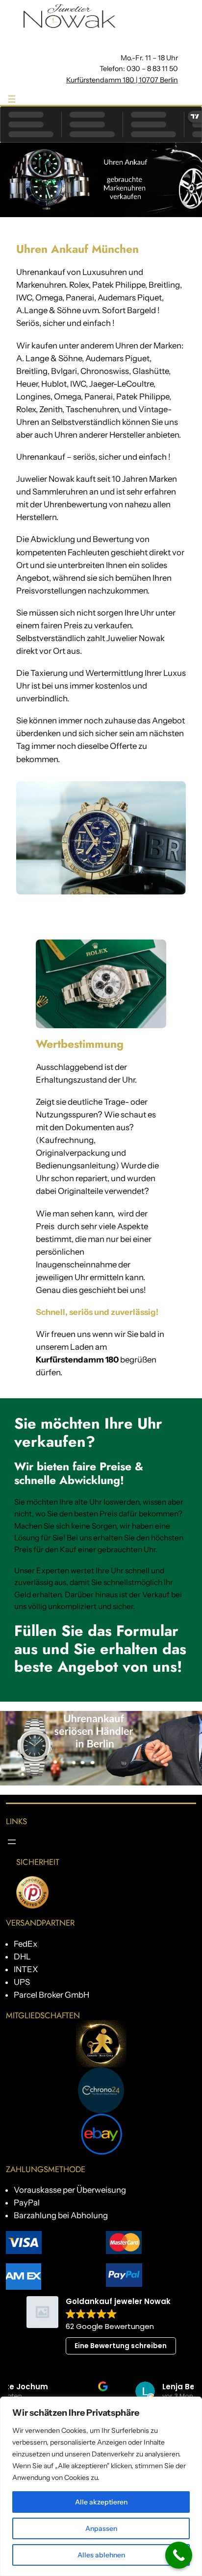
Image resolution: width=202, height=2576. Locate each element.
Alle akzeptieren (101, 2502)
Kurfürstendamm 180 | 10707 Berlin (122, 80)
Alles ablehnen (101, 2555)
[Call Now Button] (179, 2555)
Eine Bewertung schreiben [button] (121, 2346)
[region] (101, 2486)
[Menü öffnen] (12, 99)
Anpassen (101, 2528)
